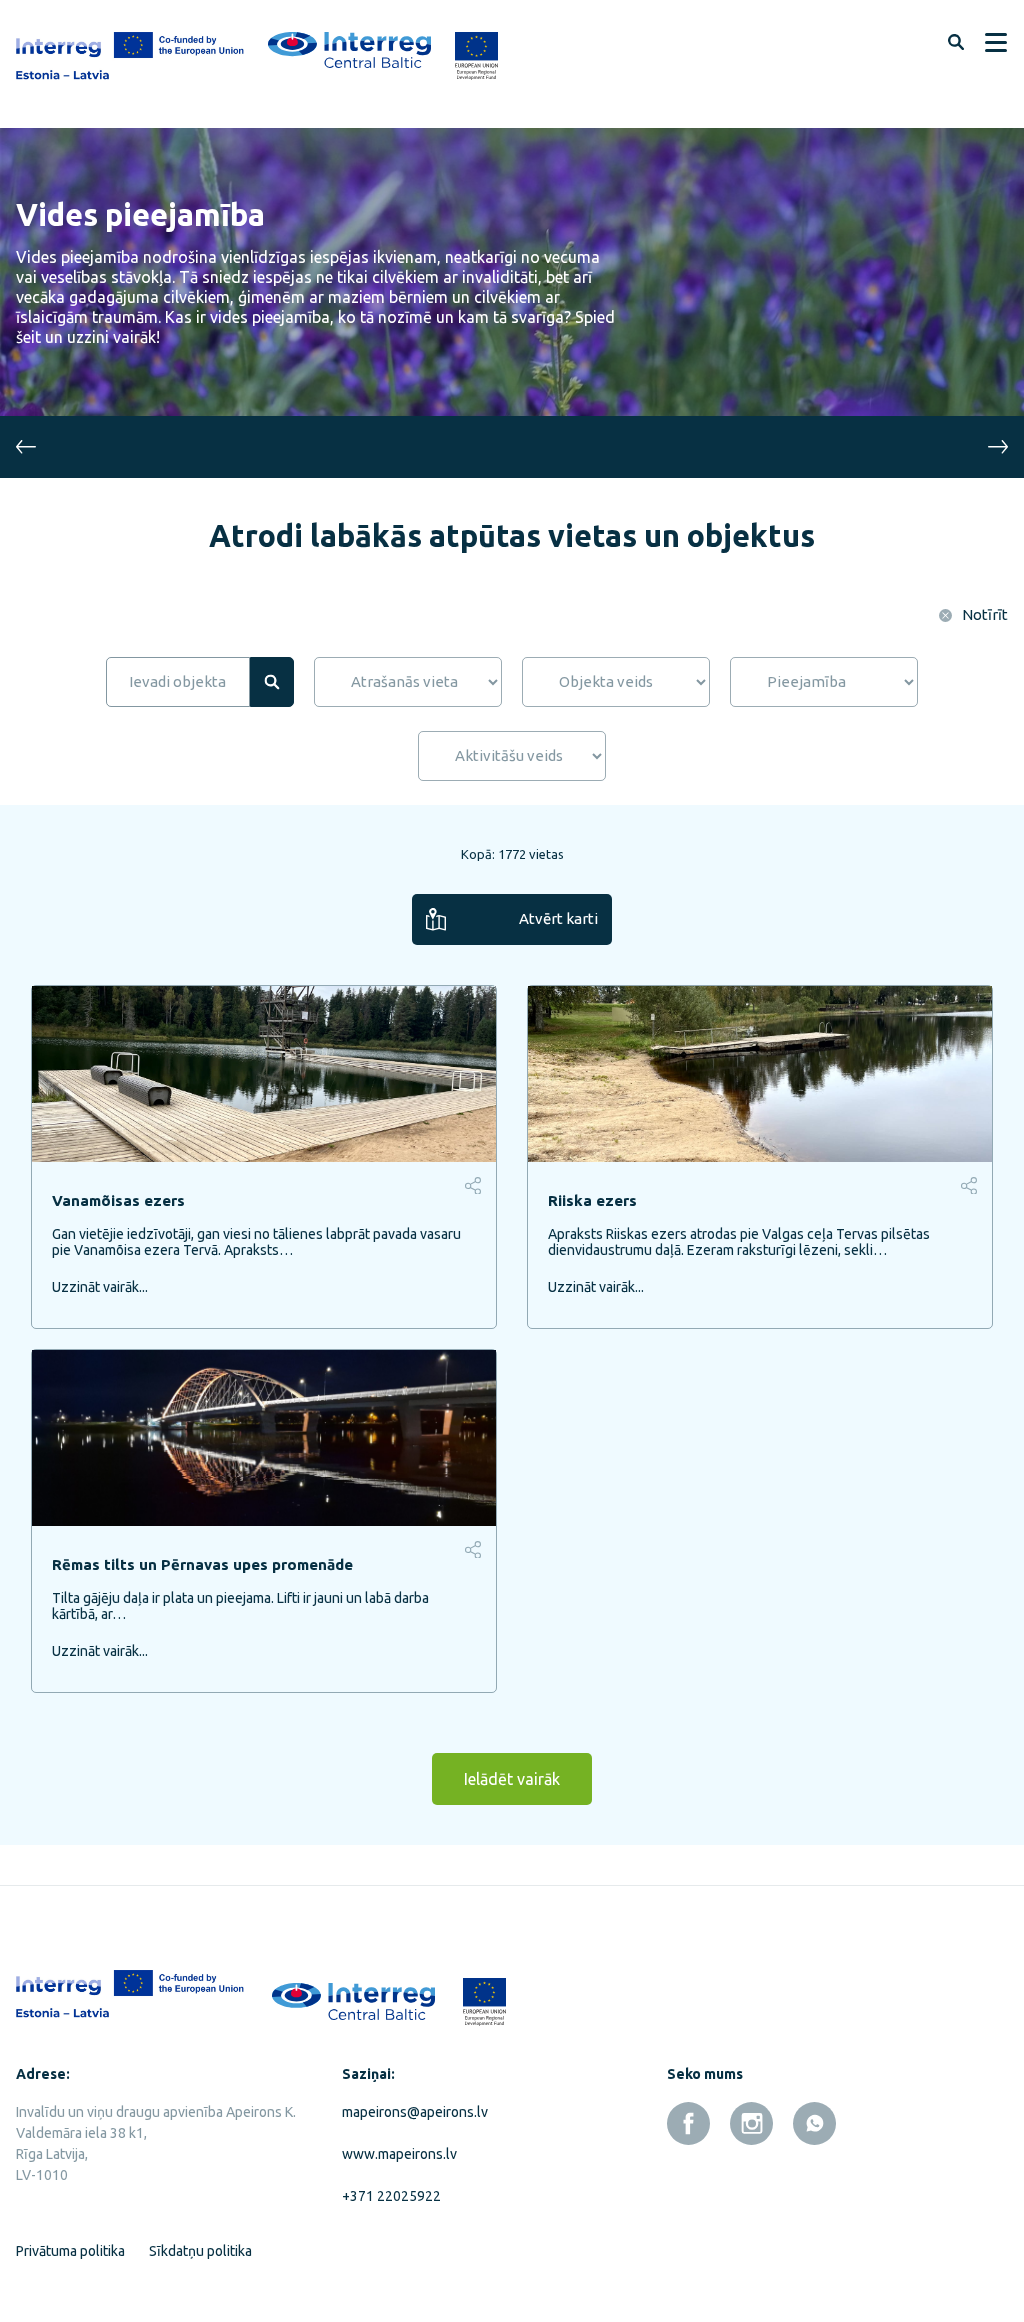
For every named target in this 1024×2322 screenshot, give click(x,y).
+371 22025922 (391, 2196)
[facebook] (688, 2123)
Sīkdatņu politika (200, 2251)
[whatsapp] (814, 2123)
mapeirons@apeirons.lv (415, 2112)
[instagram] (751, 2123)
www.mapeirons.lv (399, 2154)
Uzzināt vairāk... (100, 1287)
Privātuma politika (70, 2251)
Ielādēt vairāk (512, 1779)
